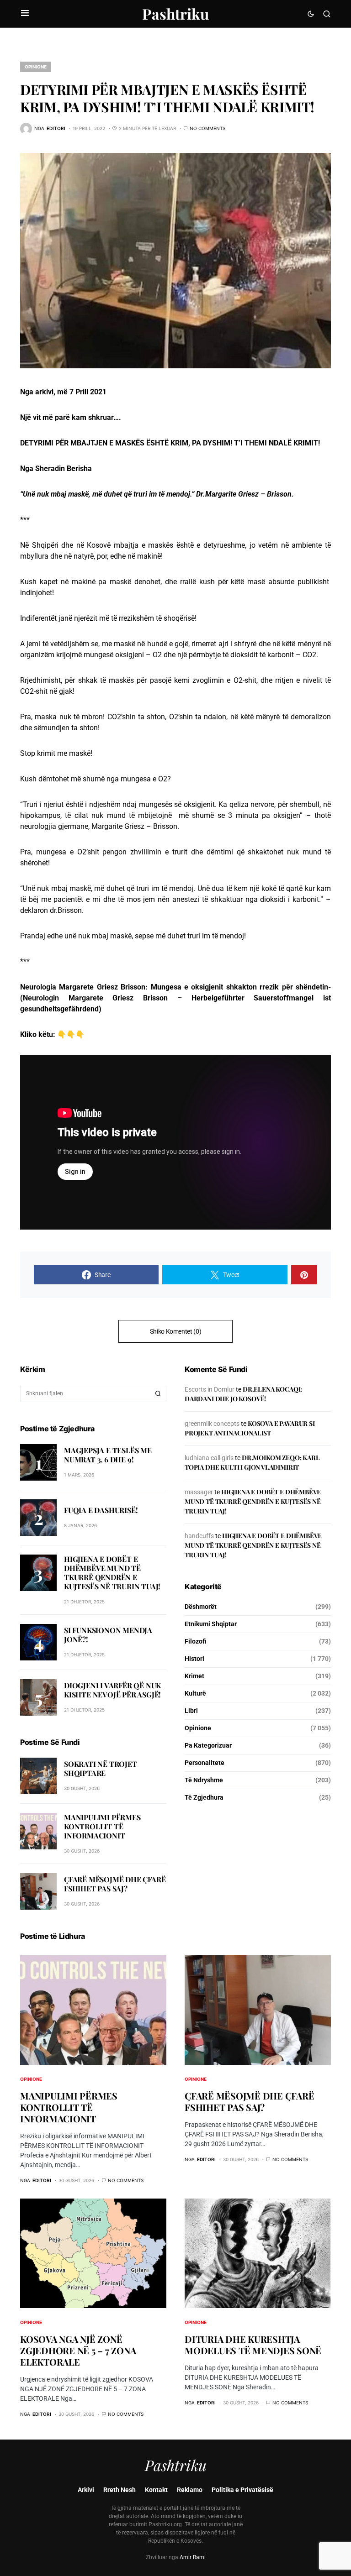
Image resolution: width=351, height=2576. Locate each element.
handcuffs (199, 1536)
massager (199, 1492)
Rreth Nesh (120, 2490)
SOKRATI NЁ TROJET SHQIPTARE (101, 1768)
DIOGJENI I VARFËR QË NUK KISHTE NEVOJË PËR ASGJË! (112, 1690)
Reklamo (190, 2490)
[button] (25, 14)
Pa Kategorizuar (208, 1745)
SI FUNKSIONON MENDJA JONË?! (108, 1635)
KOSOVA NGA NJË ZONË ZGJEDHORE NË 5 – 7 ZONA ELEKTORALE (78, 2350)
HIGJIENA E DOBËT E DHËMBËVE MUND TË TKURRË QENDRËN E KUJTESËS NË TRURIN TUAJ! (112, 1573)
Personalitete (205, 1763)
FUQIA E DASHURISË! (101, 1510)
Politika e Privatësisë (242, 2490)
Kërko (158, 1393)
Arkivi (86, 2490)
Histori (194, 1659)
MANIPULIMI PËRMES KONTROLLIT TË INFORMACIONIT (102, 1826)
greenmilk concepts (212, 1424)
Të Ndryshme (204, 1780)
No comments (207, 128)
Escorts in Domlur (210, 1389)
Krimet (194, 1676)
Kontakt (156, 2490)
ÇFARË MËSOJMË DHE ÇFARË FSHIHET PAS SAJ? (115, 1884)
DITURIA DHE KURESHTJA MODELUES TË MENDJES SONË (253, 2345)
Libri (191, 1711)
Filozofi (196, 1641)
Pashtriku (175, 13)
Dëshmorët (201, 1607)
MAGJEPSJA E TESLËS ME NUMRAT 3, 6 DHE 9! (108, 1455)
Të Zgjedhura (204, 1797)
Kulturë (195, 1693)
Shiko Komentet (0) (176, 1331)
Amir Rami (193, 2557)
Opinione (36, 67)
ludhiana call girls (209, 1458)
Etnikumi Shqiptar (211, 1624)
